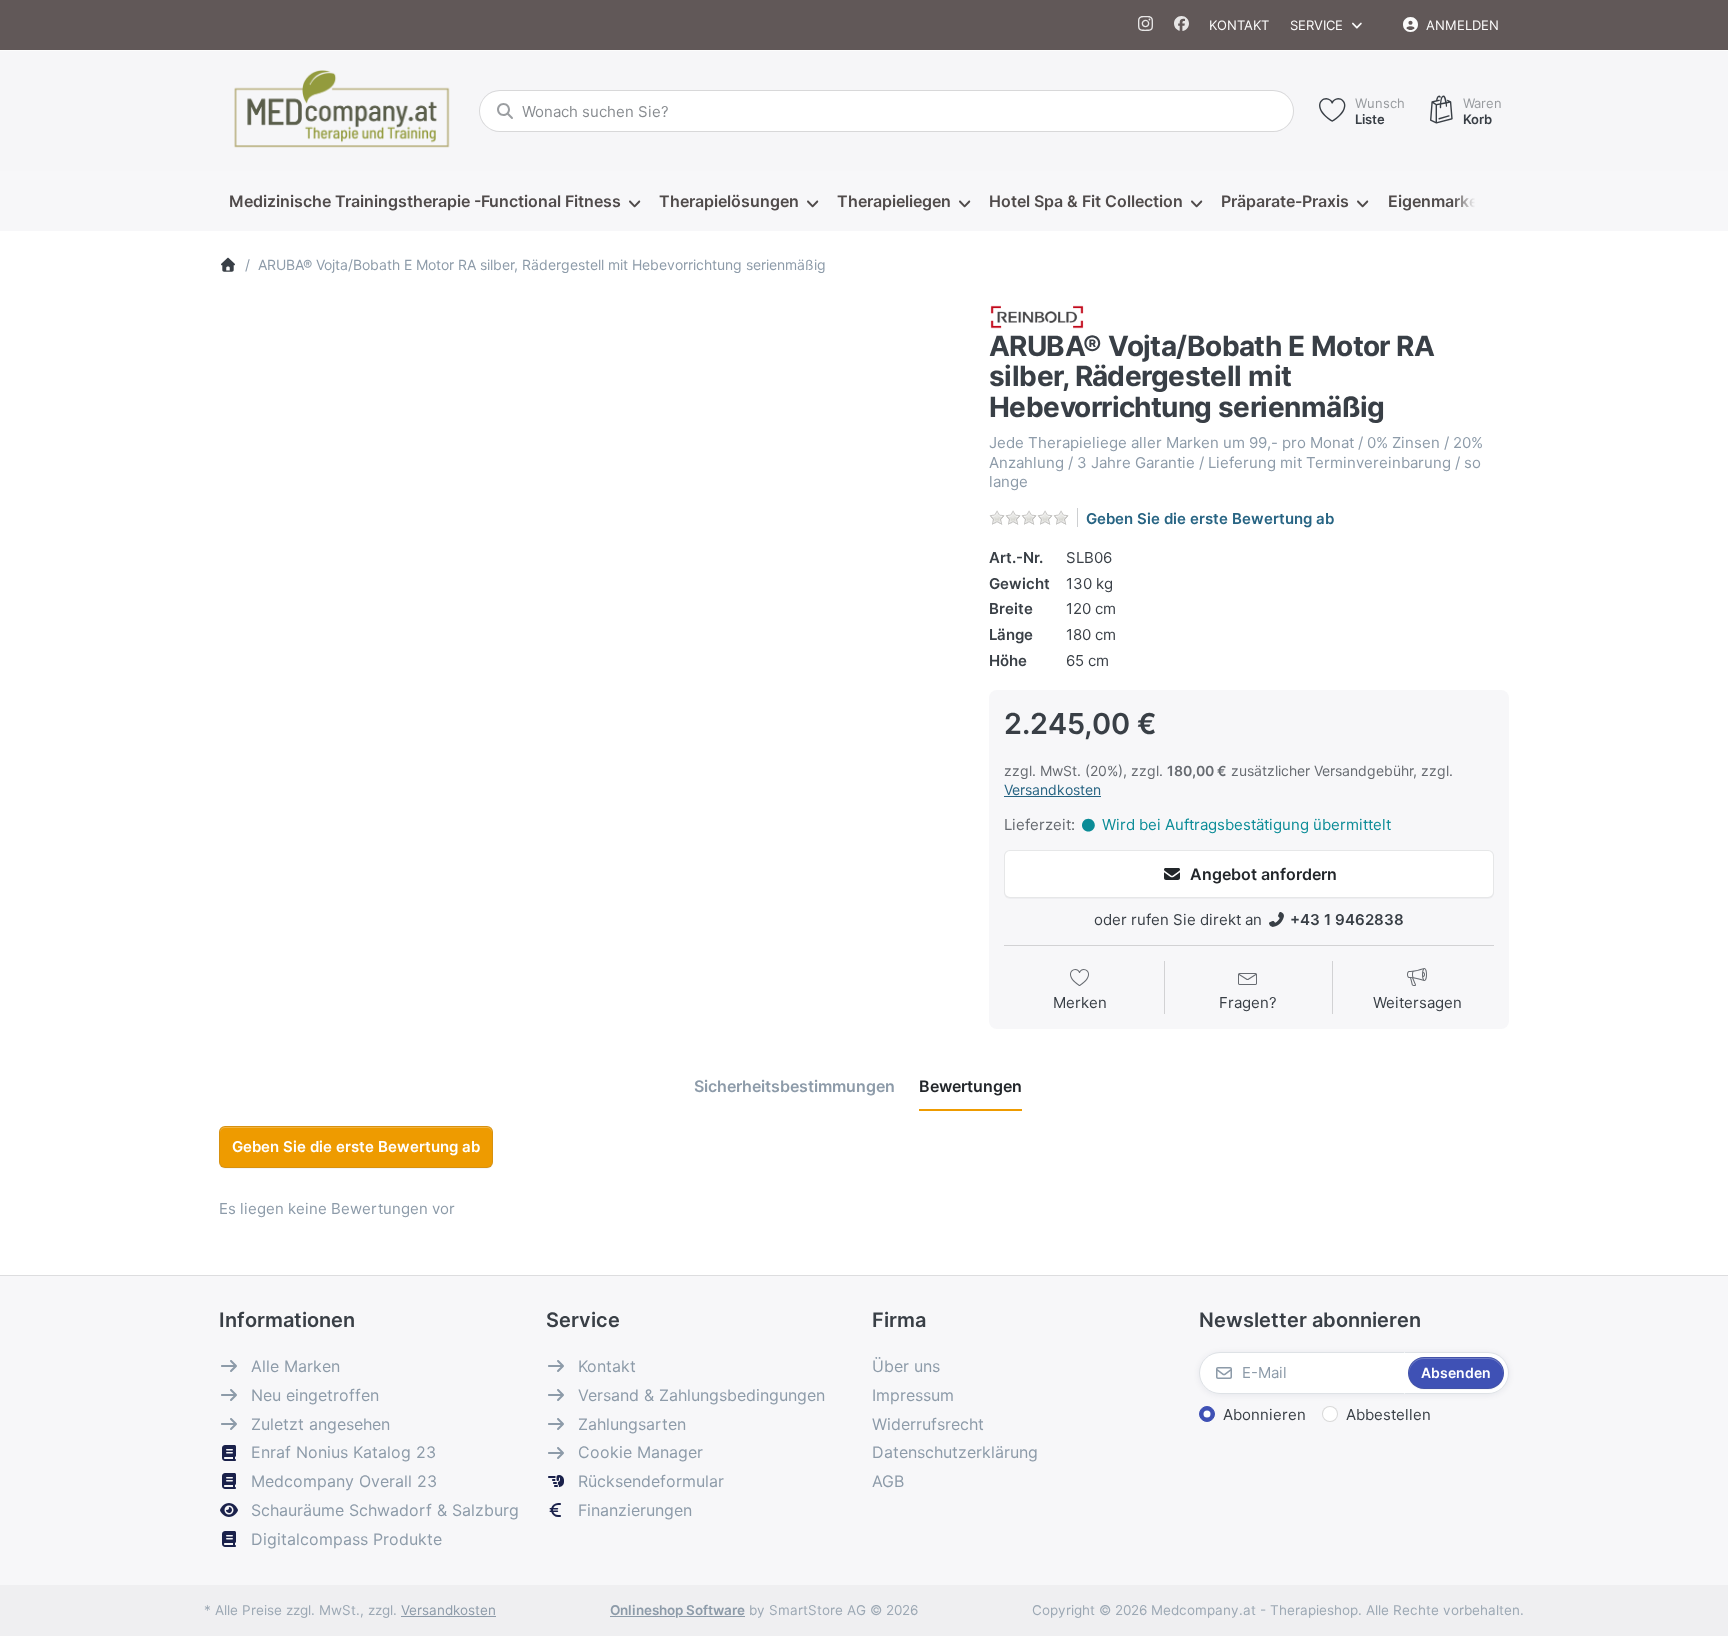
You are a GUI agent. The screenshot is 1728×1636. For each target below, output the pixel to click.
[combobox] (886, 111)
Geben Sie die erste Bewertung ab (1210, 518)
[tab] (794, 1086)
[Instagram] (1146, 25)
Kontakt (1239, 25)
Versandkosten (1052, 789)
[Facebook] (1181, 25)
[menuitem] (434, 202)
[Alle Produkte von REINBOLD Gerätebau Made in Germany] (1037, 315)
